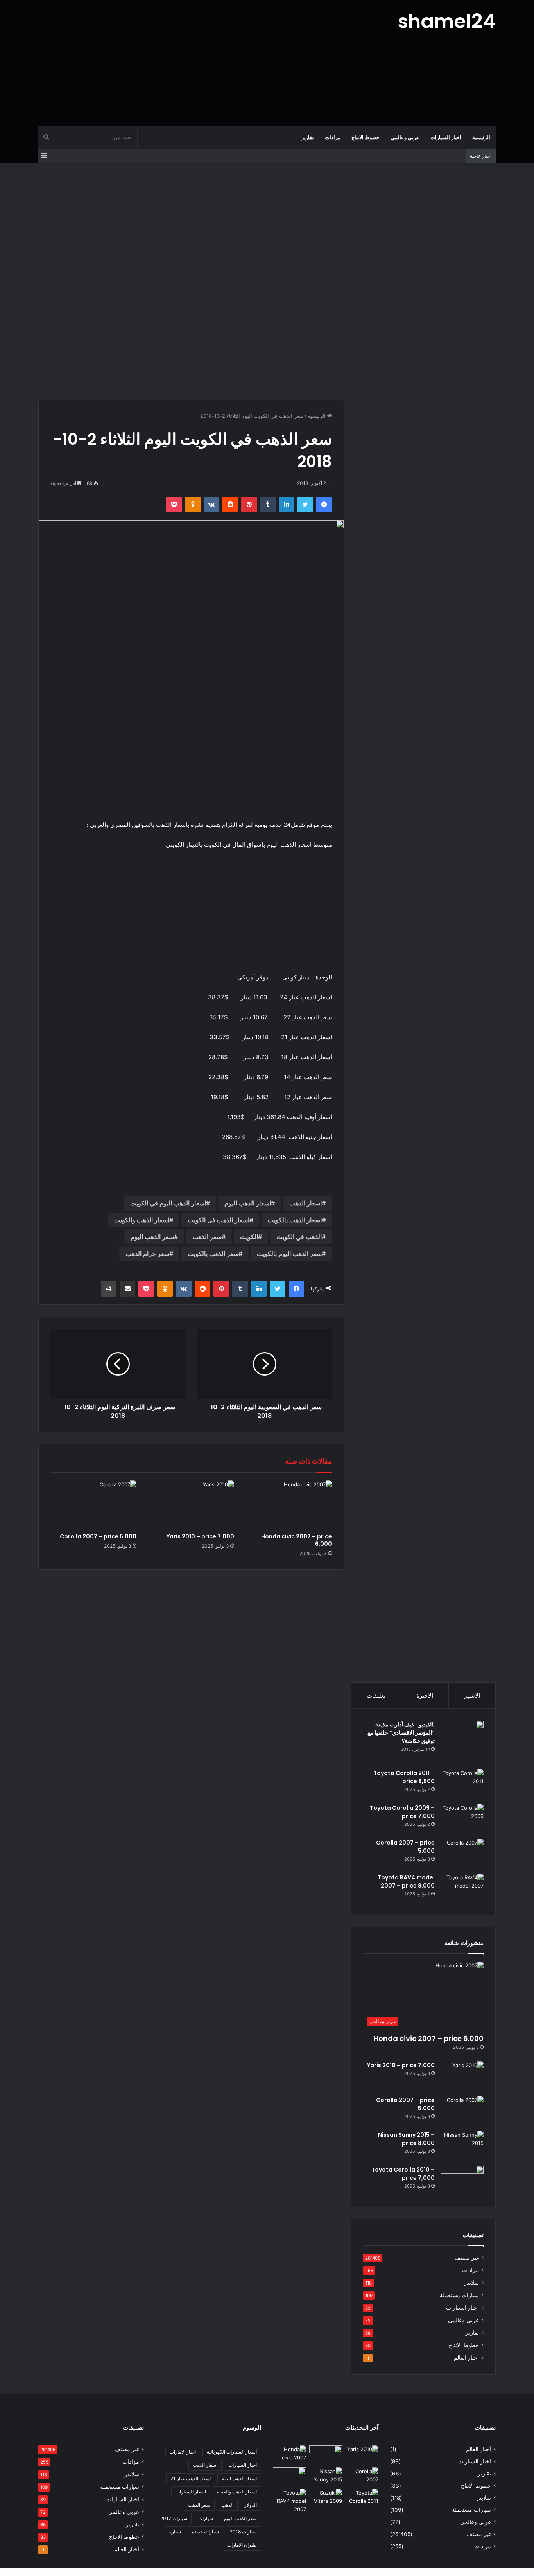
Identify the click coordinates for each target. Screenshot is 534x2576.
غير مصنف (467, 2258)
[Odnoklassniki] (193, 505)
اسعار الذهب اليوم (248, 1203)
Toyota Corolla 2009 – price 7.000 (402, 1812)
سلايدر (471, 2283)
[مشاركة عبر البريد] (127, 1289)
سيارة (175, 2532)
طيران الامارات (242, 2545)
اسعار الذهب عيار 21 (191, 2478)
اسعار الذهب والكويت (142, 1220)
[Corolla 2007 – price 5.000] (93, 1505)
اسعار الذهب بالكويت (295, 1220)
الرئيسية (481, 137)
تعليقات (376, 1695)
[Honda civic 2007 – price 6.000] (289, 1505)
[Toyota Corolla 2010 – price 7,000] (462, 2180)
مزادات (333, 137)
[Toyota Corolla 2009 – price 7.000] (462, 1819)
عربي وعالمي (405, 137)
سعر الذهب (207, 1237)
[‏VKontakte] (211, 505)
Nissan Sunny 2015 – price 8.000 (406, 2139)
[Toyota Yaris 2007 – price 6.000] (326, 2455)
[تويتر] (305, 505)
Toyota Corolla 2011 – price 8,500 (404, 1777)
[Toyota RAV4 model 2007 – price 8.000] (462, 1888)
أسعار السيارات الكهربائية (232, 2452)
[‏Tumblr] (268, 505)
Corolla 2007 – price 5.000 (98, 1536)
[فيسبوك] (324, 505)
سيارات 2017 (174, 2518)
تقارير (308, 137)
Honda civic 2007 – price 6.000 (297, 1540)
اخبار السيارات (446, 137)
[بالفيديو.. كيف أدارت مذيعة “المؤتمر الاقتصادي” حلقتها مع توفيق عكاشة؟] (462, 1742)
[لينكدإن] (287, 505)
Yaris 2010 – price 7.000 (200, 1536)
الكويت (249, 1237)
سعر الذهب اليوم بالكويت (289, 1254)
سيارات (206, 2518)
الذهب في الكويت (299, 1237)
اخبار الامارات (183, 2452)
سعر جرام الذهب (147, 1254)
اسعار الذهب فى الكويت (219, 1220)
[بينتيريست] (249, 505)
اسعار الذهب (306, 1203)
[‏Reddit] (230, 505)
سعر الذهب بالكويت (213, 1254)
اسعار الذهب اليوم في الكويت (168, 1203)
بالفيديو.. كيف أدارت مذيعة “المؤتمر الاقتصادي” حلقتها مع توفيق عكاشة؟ (401, 1733)
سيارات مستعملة (459, 2295)
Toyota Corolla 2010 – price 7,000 (403, 2174)
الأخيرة (425, 1695)
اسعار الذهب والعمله (237, 2492)
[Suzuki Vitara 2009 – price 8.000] (326, 2498)
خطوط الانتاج (366, 137)
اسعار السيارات (191, 2492)
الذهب (227, 2505)
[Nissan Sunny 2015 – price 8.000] (462, 2146)
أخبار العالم (466, 2358)
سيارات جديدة (205, 2532)
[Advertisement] (189, 63)
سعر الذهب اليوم (152, 1237)
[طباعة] (109, 1289)
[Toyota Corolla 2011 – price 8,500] (462, 1784)
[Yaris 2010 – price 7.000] (191, 1505)
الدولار (251, 2505)
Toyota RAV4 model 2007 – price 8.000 (406, 1882)
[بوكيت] (174, 505)
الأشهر (472, 1695)
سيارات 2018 (243, 2532)
